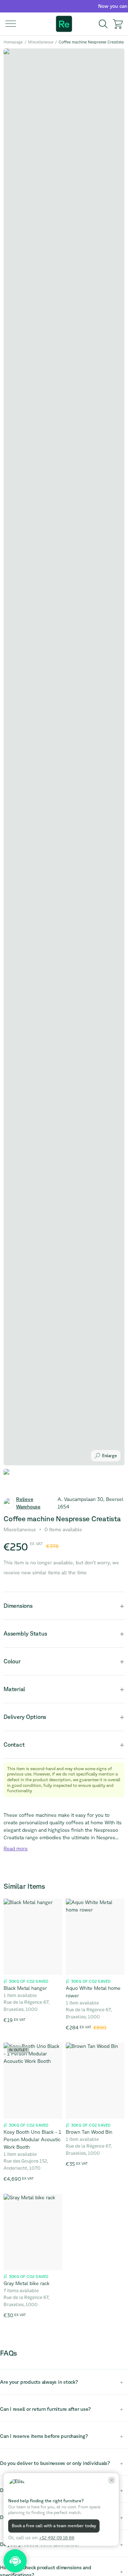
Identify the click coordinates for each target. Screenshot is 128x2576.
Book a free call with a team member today (54, 2526)
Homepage (13, 42)
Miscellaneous (41, 42)
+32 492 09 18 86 (57, 2538)
